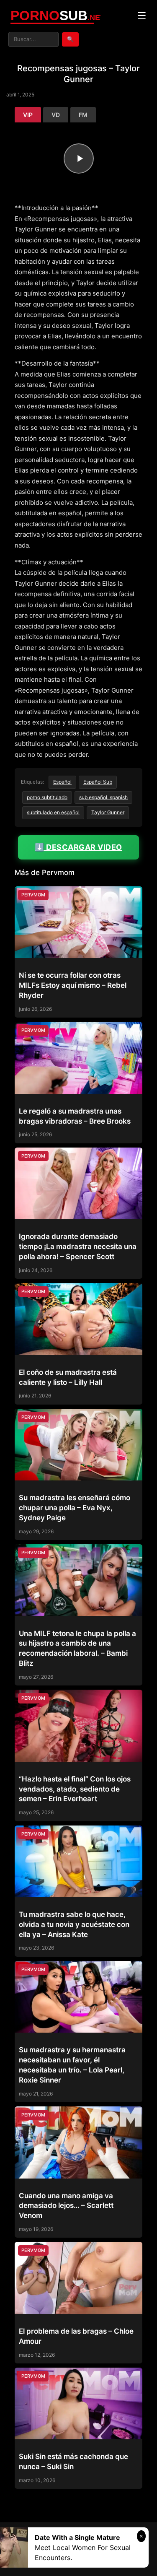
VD (56, 115)
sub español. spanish (103, 797)
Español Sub (98, 782)
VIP (28, 115)
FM (83, 115)
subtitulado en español (53, 812)
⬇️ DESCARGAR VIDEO (78, 847)
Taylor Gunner (108, 812)
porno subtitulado (47, 797)
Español (62, 782)
